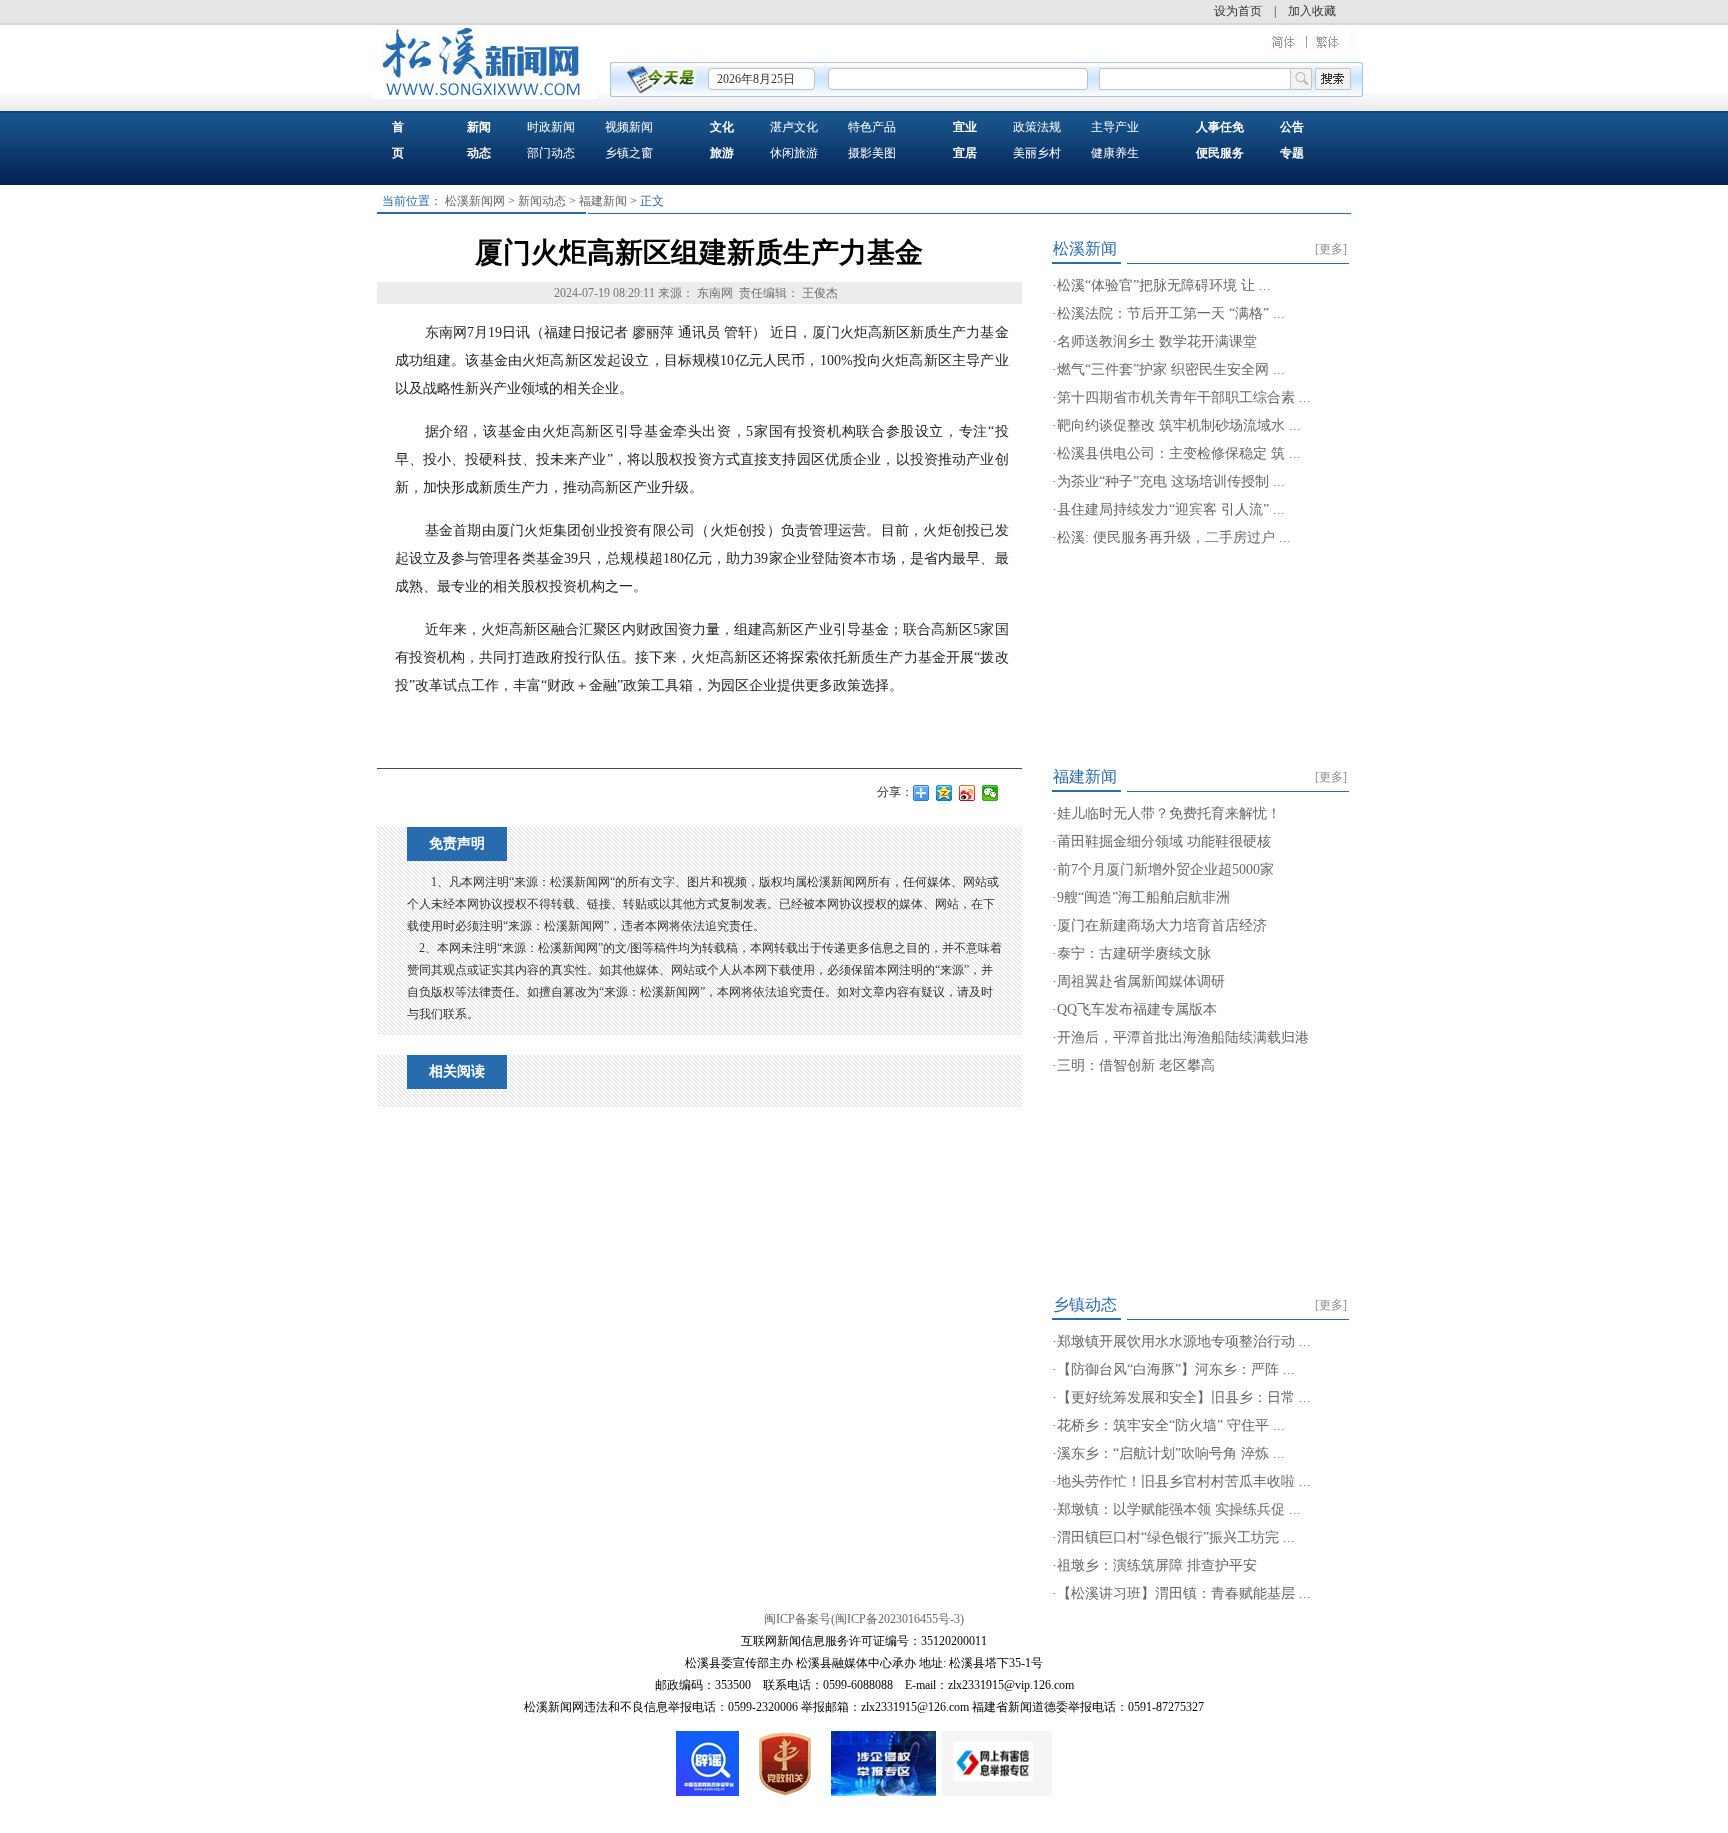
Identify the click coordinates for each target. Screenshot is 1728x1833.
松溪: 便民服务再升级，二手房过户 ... (1174, 537)
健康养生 (1115, 153)
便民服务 (1220, 153)
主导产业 (1115, 127)
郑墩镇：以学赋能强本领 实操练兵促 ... (1179, 1509)
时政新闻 (551, 127)
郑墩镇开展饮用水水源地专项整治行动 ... (1184, 1341)
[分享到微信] (990, 793)
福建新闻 (603, 201)
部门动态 (551, 153)
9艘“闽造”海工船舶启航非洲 (1143, 897)
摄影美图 (872, 153)
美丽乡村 (1037, 153)
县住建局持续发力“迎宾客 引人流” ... (1171, 509)
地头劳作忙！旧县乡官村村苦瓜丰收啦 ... (1184, 1481)
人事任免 (1220, 127)
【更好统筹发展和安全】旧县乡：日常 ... (1184, 1397)
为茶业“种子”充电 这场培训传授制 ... (1171, 481)
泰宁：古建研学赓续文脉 (1134, 953)
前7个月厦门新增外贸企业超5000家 (1165, 869)
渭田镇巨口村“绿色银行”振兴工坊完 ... (1176, 1537)
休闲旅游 (794, 153)
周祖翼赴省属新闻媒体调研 (1141, 981)
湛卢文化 (794, 127)
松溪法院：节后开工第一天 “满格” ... (1171, 313)
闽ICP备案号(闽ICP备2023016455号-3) (864, 1619)
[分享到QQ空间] (944, 793)
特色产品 (872, 127)
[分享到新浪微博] (967, 793)
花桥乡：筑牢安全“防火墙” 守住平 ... (1171, 1425)
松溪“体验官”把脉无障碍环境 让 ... (1164, 285)
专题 (1292, 153)
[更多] (1331, 249)
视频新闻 (629, 127)
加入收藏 (1312, 11)
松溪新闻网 (475, 201)
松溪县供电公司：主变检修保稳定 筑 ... (1179, 453)
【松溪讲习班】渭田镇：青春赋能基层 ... (1184, 1593)
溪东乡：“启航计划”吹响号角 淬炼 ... (1171, 1453)
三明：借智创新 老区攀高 (1136, 1065)
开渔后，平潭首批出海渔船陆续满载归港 (1183, 1037)
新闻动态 (542, 201)
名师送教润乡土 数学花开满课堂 (1157, 341)
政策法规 (1037, 127)
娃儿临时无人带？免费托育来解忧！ (1169, 813)
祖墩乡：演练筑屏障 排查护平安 (1157, 1565)
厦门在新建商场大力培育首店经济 (1162, 925)
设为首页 (1238, 11)
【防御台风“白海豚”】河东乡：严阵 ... (1176, 1369)
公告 (1292, 127)
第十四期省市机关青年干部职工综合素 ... (1184, 397)
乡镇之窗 (629, 153)
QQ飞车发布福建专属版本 (1137, 1009)
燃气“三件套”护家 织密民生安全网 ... (1171, 369)
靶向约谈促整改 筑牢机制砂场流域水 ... (1179, 425)
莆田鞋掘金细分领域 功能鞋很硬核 (1164, 841)
